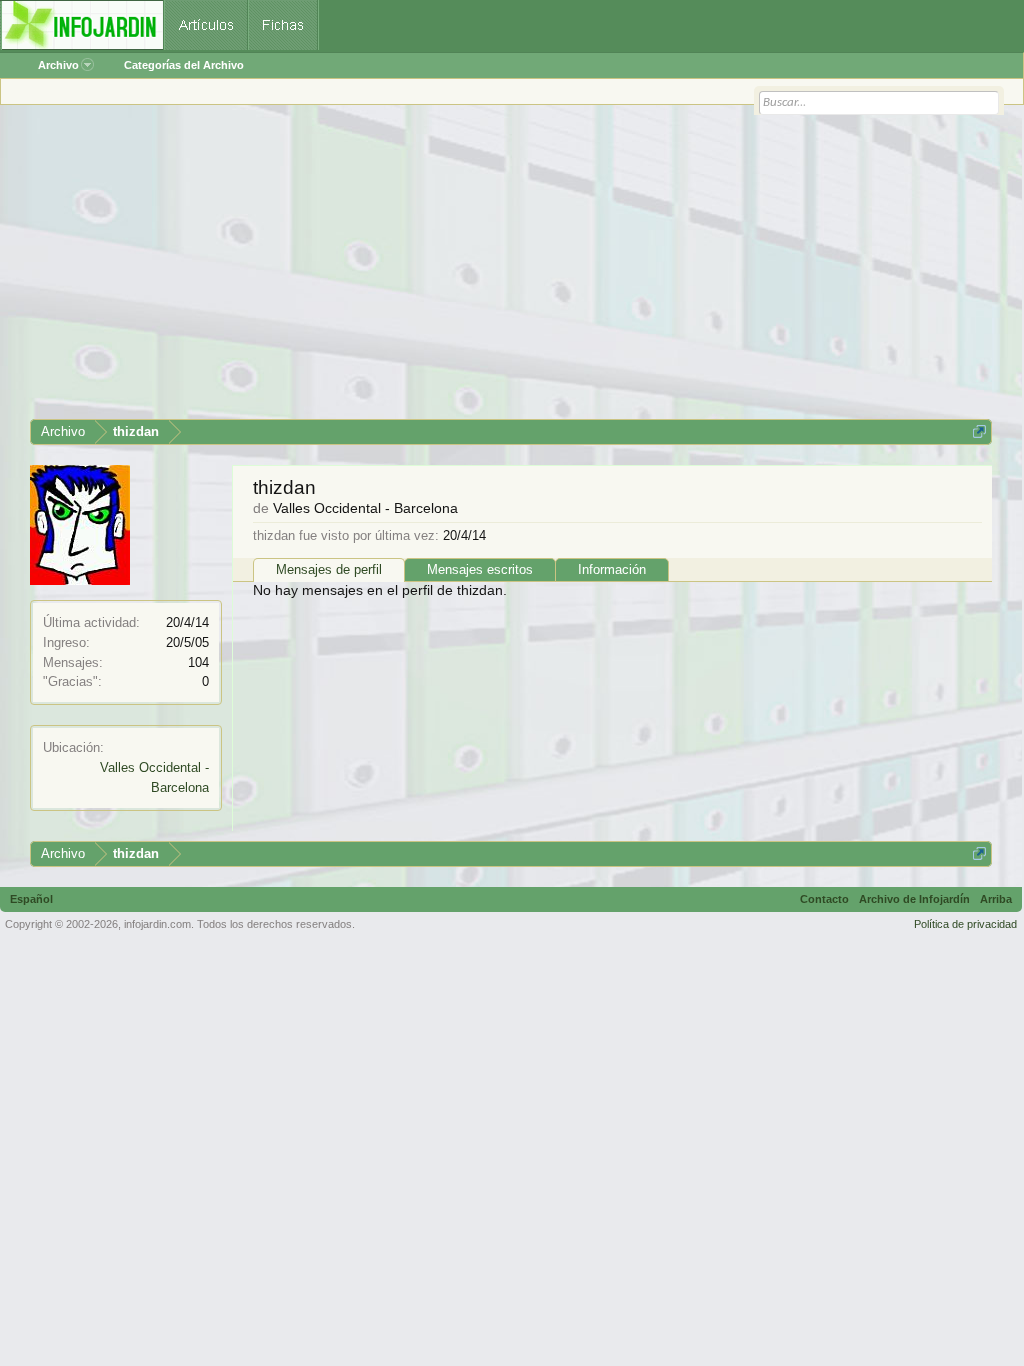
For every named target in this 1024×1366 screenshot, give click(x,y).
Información (612, 569)
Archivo (58, 65)
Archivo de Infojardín (914, 899)
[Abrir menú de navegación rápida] (979, 431)
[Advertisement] (511, 269)
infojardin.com (157, 924)
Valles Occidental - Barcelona (365, 508)
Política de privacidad (965, 924)
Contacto (824, 899)
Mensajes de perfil (329, 569)
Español (31, 899)
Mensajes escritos (480, 569)
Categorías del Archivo (184, 65)
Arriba (996, 899)
